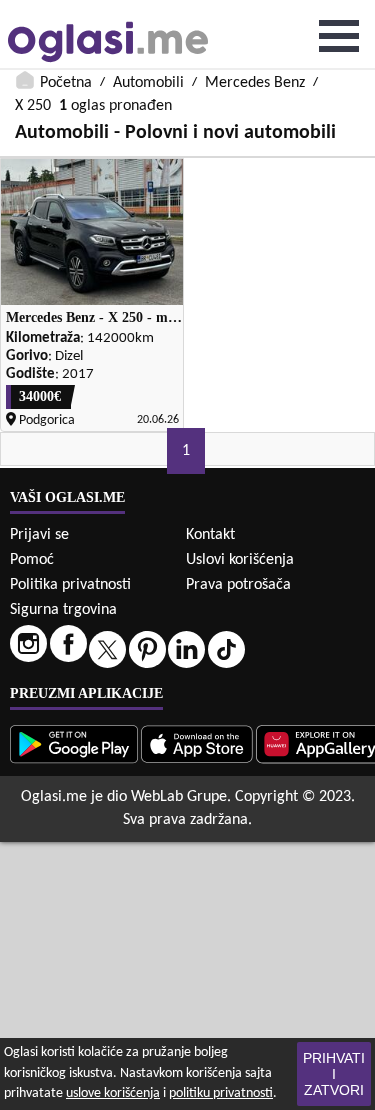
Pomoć (32, 560)
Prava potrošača (238, 585)
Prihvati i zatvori (334, 1074)
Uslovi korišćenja (240, 560)
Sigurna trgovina (63, 610)
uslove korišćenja (113, 1093)
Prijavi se (39, 535)
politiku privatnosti (221, 1093)
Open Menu (339, 36)
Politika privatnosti (70, 585)
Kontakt (210, 535)
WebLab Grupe (179, 797)
